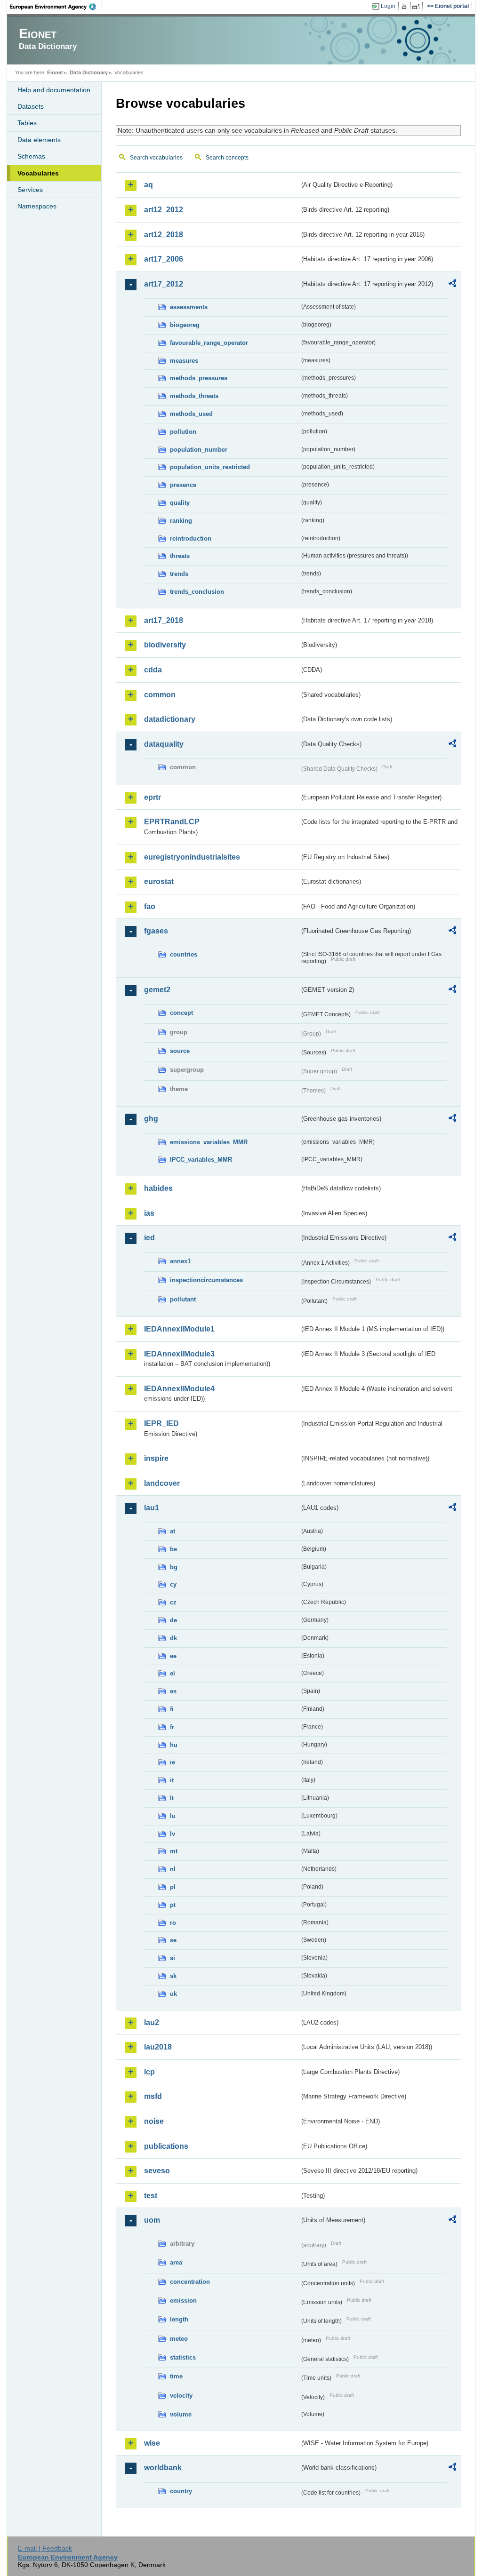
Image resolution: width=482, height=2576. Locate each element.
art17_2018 (164, 620)
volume (181, 2414)
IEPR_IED (161, 1424)
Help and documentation (54, 90)
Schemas (31, 156)
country (181, 2491)
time (176, 2376)
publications (166, 2146)
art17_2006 (164, 259)
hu (174, 1745)
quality (180, 503)
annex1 (180, 1261)
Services (30, 190)
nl (173, 1869)
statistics (183, 2357)
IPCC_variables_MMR (201, 1160)
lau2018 (158, 2047)
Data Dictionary (89, 72)
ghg (151, 1119)
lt (172, 1798)
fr (172, 1727)
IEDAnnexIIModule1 (179, 1329)
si (173, 1958)
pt (173, 1905)
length (179, 2319)
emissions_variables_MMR (209, 1142)
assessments (189, 307)
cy (173, 1584)
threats (180, 556)
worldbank (163, 2468)
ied (149, 1238)
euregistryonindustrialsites (192, 857)
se (173, 1940)
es (173, 1691)
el (173, 1673)
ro (173, 1923)
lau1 (152, 1508)
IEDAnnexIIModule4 (179, 1389)
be (173, 1549)
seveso (157, 2171)
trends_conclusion (197, 592)
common (160, 695)
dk (173, 1638)
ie (173, 1762)
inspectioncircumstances (206, 1280)
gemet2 (157, 990)
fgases (156, 931)
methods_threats (194, 396)
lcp (149, 2072)
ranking (181, 521)
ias (149, 1213)
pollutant (183, 1299)
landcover (162, 1483)
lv (173, 1834)
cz (173, 1602)
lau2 (152, 2022)
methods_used (191, 414)
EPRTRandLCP (172, 822)
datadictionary (170, 719)
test (151, 2196)
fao (150, 906)
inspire (156, 1458)
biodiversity (165, 645)
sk (173, 1976)
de (173, 1620)
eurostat (159, 881)
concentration (190, 2282)
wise (152, 2443)
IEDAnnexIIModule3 (179, 1354)
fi (172, 1709)
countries (184, 954)
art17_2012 (164, 284)
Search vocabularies (156, 158)
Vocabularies (38, 173)
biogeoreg (185, 325)
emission (183, 2301)
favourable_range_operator (209, 343)
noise (154, 2121)
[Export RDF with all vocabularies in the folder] (452, 285)
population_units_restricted (210, 467)
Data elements (39, 140)
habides (158, 1188)
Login (388, 6)
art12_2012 (164, 210)
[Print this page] (406, 7)
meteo (179, 2339)
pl (173, 1887)
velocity (181, 2396)
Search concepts (227, 158)
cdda (153, 670)
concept (181, 1013)
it (172, 1780)
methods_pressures (199, 378)
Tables (27, 123)
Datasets (31, 106)
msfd (153, 2096)
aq (149, 185)
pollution (183, 432)
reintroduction (191, 538)
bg (174, 1567)
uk (173, 1994)
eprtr (153, 797)
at (173, 1531)
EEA (56, 7)
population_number (199, 450)
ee (173, 1656)
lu (173, 1816)
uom (152, 2220)
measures (184, 361)
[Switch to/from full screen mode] (418, 7)
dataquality (164, 744)
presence (183, 485)
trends (179, 574)
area (176, 2262)
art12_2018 (164, 235)
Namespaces (37, 206)
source (180, 1051)
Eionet (55, 72)
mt (174, 1851)
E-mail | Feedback (45, 2548)
